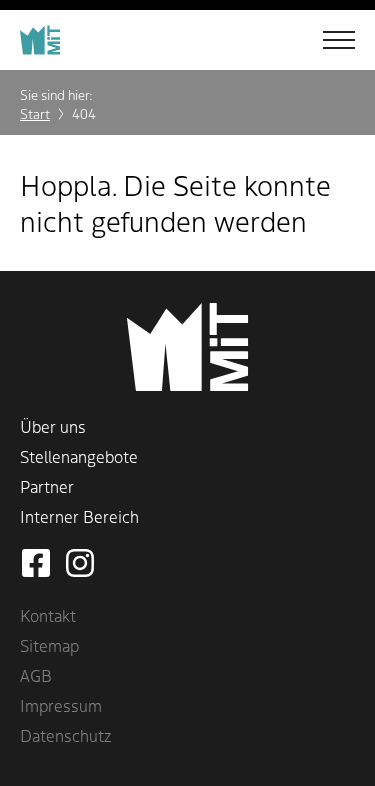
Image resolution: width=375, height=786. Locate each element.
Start (35, 113)
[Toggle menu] (325, 40)
